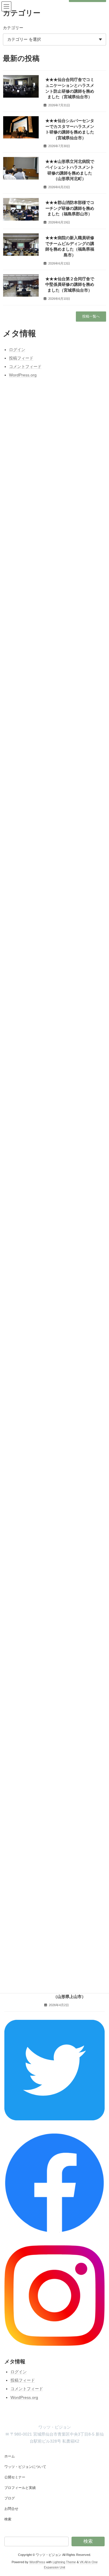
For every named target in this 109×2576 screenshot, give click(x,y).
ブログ (10, 2498)
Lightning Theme (64, 2562)
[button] (91, 317)
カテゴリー (13, 28)
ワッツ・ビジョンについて (25, 2467)
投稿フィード (23, 2380)
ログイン (19, 2372)
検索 (8, 2519)
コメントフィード (27, 2389)
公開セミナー (15, 2477)
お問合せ (11, 2509)
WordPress (37, 2562)
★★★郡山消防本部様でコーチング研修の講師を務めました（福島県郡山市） (70, 208)
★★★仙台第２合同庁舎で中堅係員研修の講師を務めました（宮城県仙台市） (70, 284)
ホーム (10, 2456)
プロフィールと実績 (20, 2488)
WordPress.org (24, 2397)
